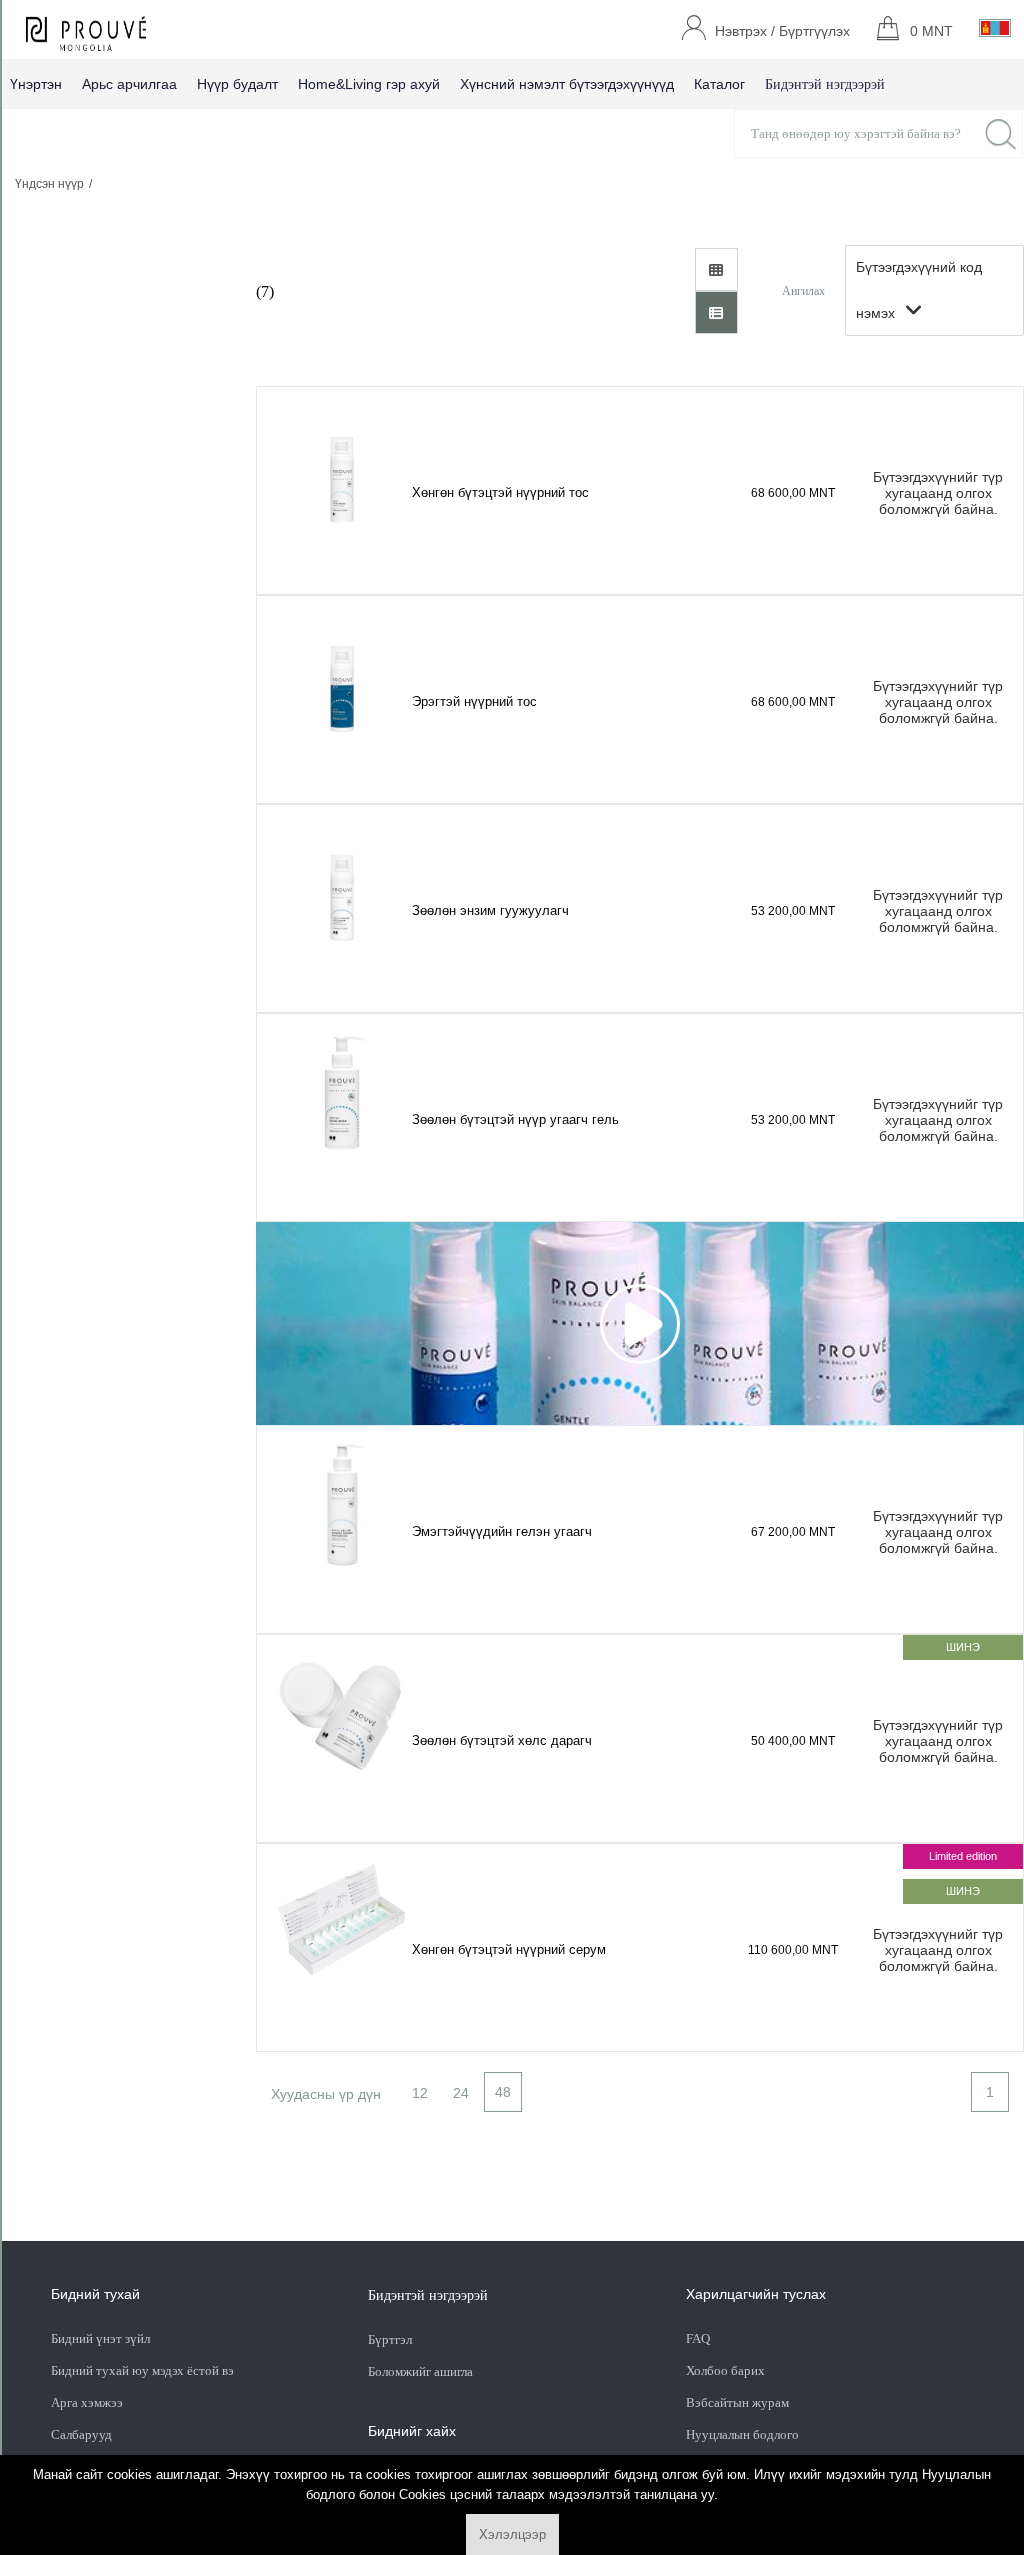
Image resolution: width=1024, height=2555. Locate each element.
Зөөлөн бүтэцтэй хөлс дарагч (502, 1740)
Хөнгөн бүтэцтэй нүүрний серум (509, 1949)
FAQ (698, 2338)
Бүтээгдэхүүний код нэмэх (919, 290)
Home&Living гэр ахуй (369, 84)
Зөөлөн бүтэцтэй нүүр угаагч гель (515, 1119)
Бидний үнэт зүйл (100, 2338)
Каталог (719, 84)
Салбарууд (81, 2434)
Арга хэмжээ (87, 2402)
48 (503, 2092)
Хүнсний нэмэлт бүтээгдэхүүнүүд (567, 84)
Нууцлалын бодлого (742, 2434)
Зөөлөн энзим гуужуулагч (490, 910)
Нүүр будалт (237, 84)
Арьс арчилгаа (129, 84)
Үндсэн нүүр (49, 184)
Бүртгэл (391, 2339)
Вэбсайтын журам (737, 2402)
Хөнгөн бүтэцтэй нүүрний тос (500, 492)
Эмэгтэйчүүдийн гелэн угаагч (502, 1531)
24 (461, 2093)
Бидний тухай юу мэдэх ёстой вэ (142, 2370)
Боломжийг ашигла (420, 2371)
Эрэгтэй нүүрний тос (474, 701)
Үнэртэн (36, 84)
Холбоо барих (725, 2370)
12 (420, 2093)
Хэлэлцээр (512, 2534)
